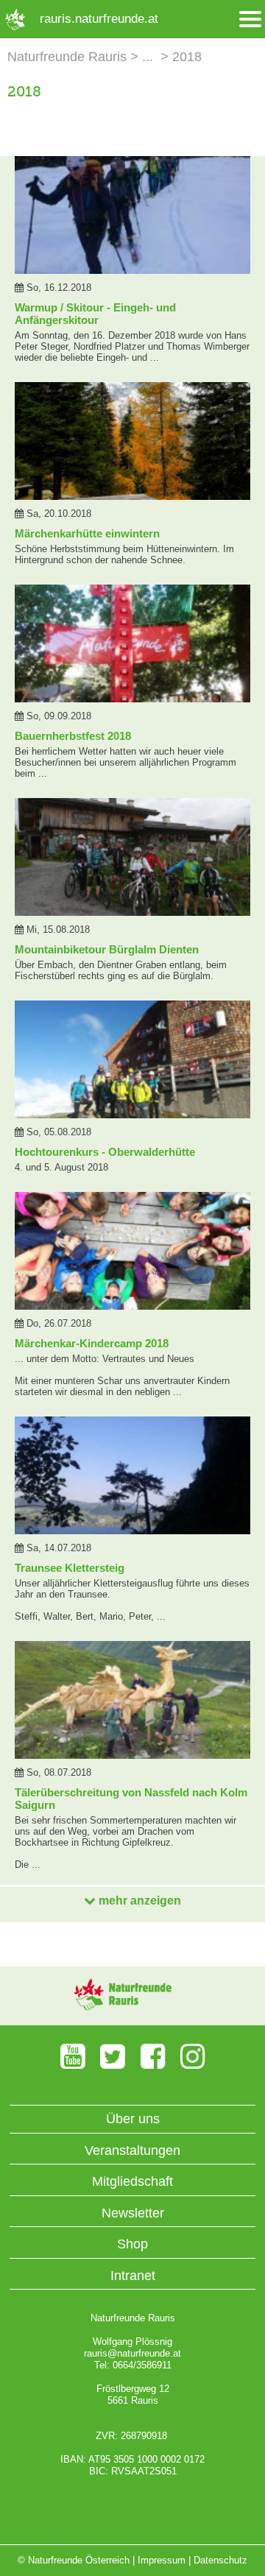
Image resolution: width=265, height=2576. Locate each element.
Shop (132, 2244)
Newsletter (133, 2213)
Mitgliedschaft (132, 2181)
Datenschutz (220, 2560)
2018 (187, 57)
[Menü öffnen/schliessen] (250, 20)
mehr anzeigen (138, 1901)
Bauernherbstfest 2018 (73, 736)
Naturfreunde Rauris (67, 57)
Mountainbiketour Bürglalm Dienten (107, 949)
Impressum (162, 2560)
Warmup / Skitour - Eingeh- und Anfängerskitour (95, 314)
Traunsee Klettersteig (70, 1568)
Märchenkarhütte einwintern (87, 533)
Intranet (133, 2276)
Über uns (133, 2119)
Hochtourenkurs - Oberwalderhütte (105, 1152)
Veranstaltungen (132, 2150)
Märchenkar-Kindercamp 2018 (92, 1343)
